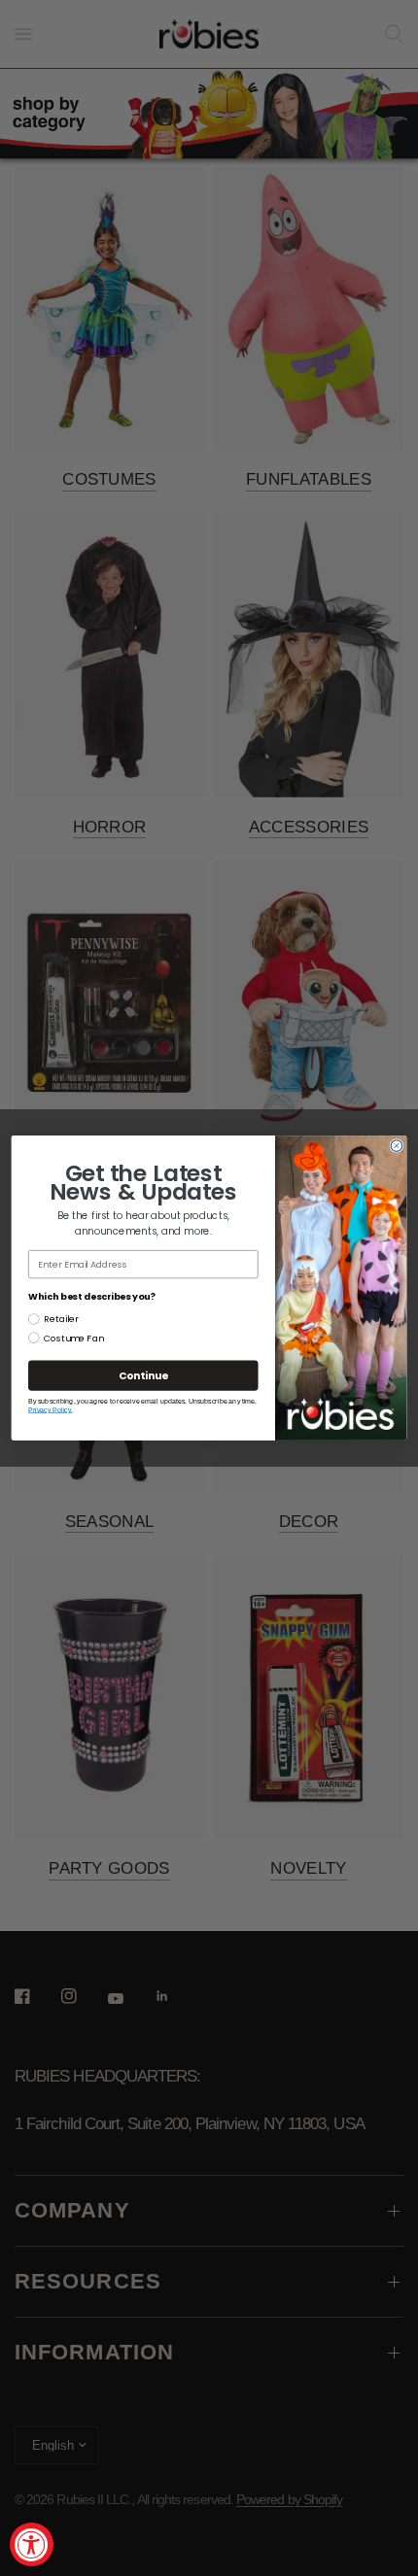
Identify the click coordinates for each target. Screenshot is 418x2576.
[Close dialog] (397, 1146)
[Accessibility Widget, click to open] (32, 2544)
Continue (143, 1376)
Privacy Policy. (50, 1410)
